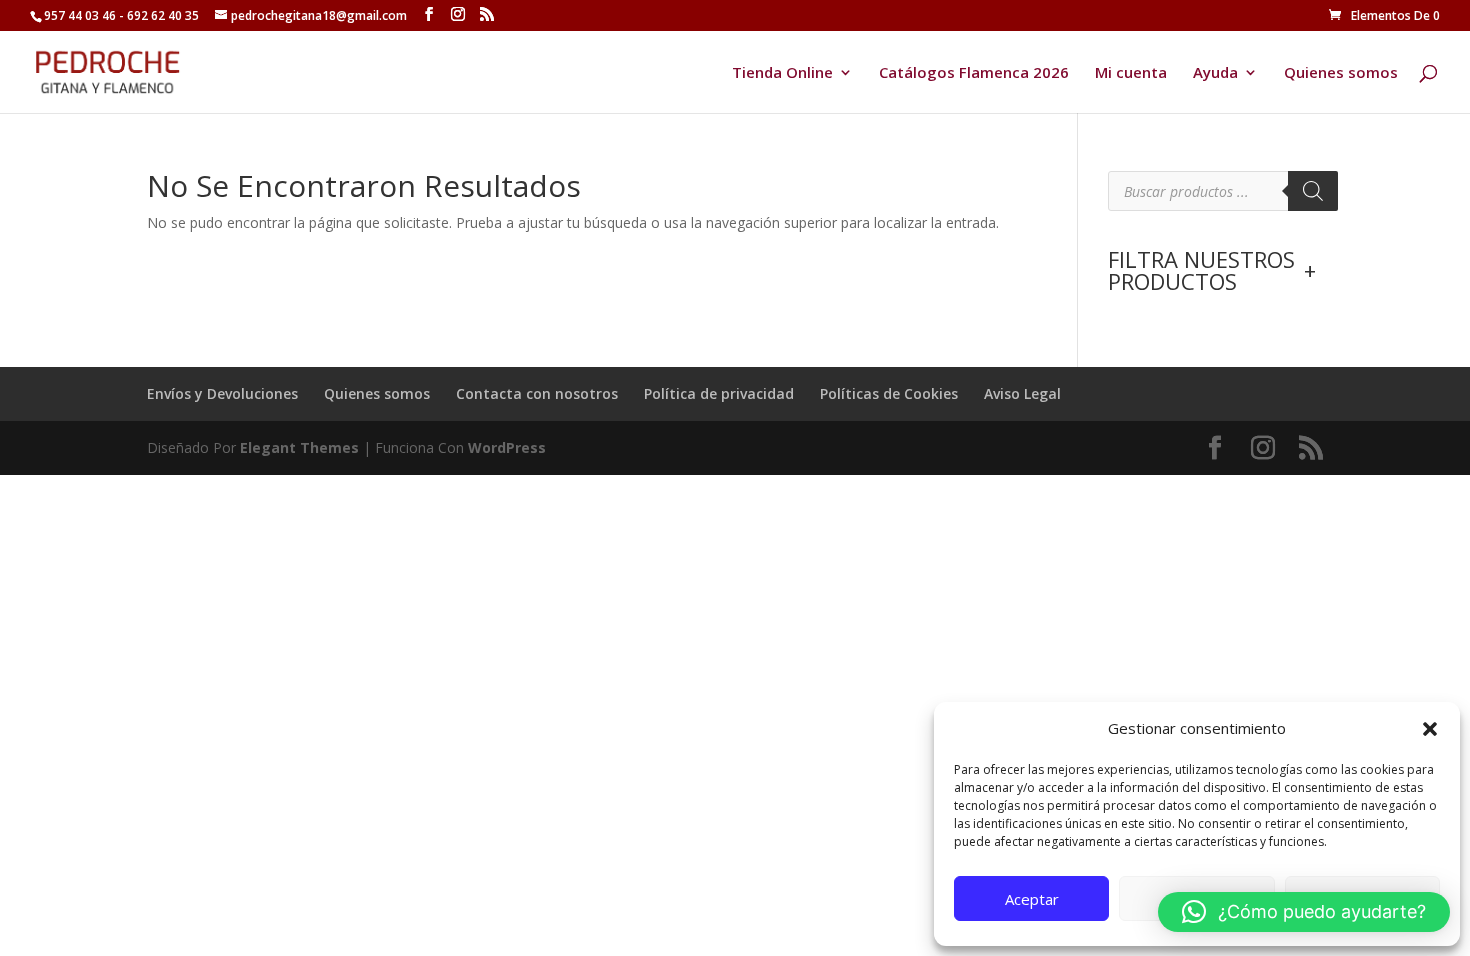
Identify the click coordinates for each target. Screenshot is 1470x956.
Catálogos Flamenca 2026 (974, 73)
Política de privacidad (719, 393)
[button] (1430, 729)
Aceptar (1032, 899)
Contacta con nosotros (537, 393)
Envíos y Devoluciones (222, 393)
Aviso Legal (1022, 393)
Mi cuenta (1131, 73)
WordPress (507, 447)
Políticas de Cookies (889, 393)
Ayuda (1215, 73)
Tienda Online (782, 73)
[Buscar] (1313, 191)
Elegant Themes (299, 447)
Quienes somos (1341, 73)
